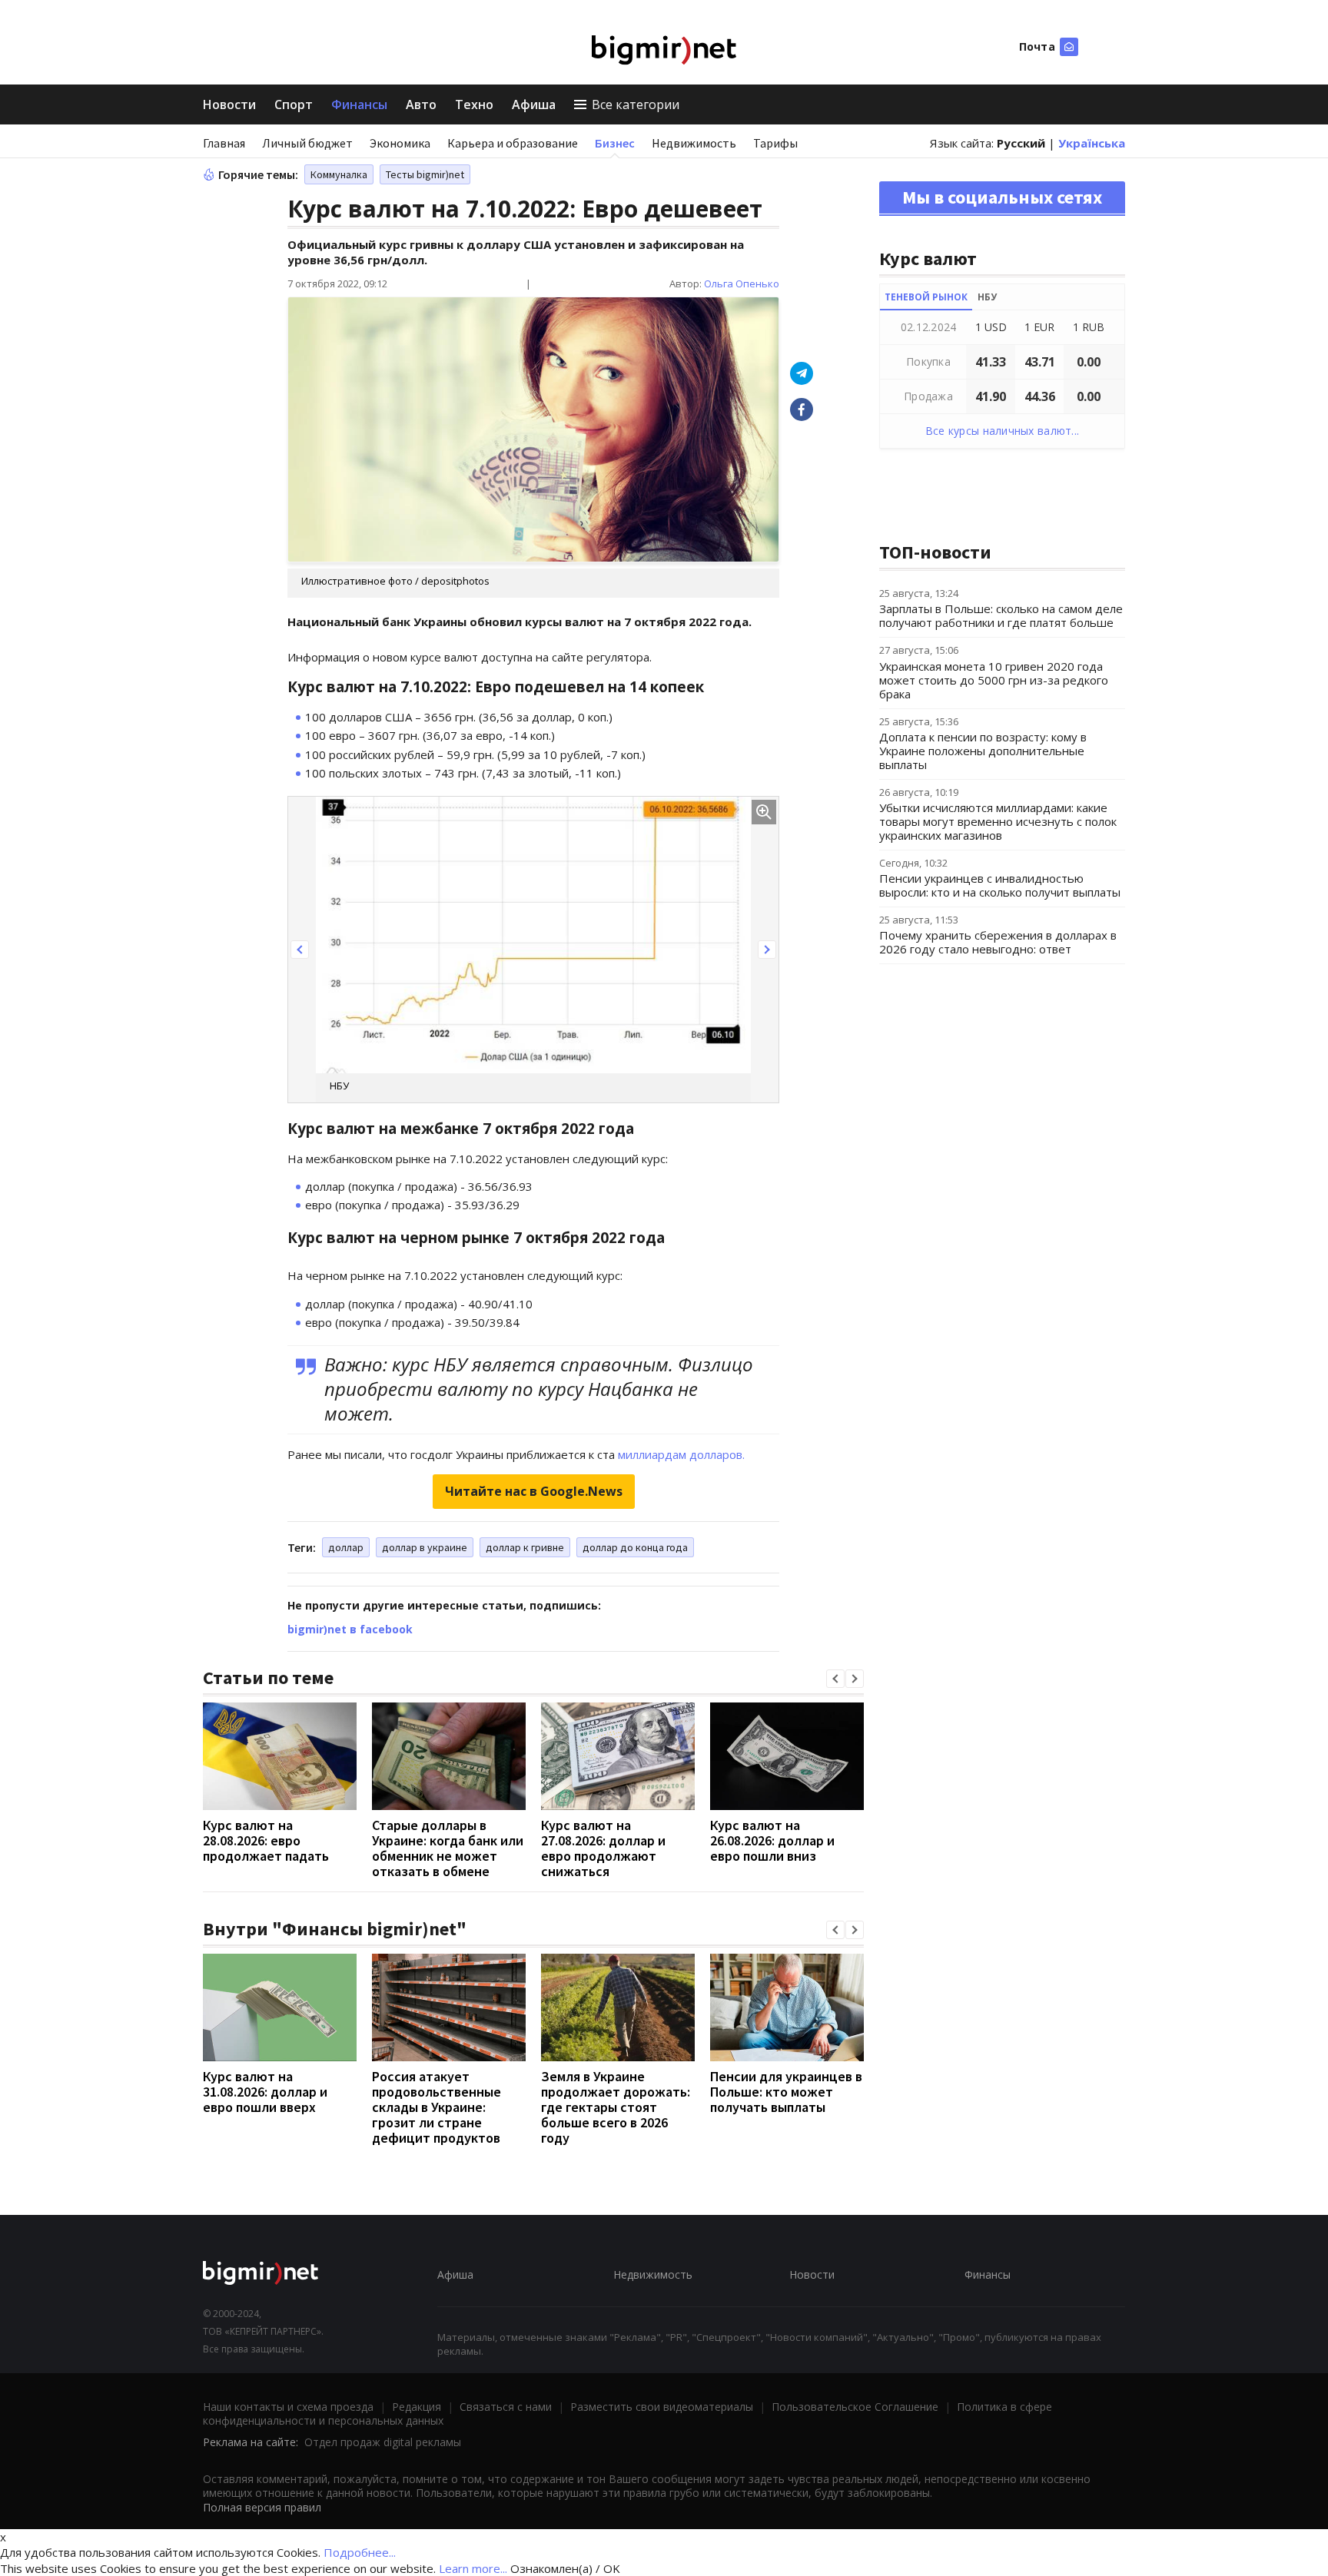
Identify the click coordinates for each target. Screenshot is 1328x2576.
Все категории (636, 104)
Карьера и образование (513, 143)
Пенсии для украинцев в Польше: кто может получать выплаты (786, 2092)
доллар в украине (425, 1547)
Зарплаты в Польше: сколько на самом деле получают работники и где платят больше (1001, 615)
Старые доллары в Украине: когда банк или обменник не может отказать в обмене (448, 1848)
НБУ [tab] (987, 297)
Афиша (534, 104)
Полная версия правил (262, 2507)
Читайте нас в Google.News (534, 1491)
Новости (229, 104)
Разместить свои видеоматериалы (662, 2407)
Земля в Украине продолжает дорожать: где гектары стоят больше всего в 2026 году (616, 2107)
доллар (346, 1547)
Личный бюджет (307, 143)
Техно (474, 104)
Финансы (359, 104)
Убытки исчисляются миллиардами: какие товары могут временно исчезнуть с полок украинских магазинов (998, 821)
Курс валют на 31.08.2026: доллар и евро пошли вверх (265, 2092)
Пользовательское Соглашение (855, 2407)
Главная (224, 143)
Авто (421, 104)
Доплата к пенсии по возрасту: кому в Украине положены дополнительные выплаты (983, 751)
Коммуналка (339, 174)
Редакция (417, 2407)
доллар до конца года (635, 1547)
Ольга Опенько (742, 283)
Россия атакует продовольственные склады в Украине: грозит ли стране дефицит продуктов (437, 2107)
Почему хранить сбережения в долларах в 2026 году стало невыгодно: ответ (998, 942)
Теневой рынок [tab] (926, 297)
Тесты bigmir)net (425, 174)
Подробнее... (360, 2552)
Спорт (294, 104)
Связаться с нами (506, 2407)
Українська (1092, 143)
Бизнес (615, 143)
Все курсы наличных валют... (1003, 431)
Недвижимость (694, 143)
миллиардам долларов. (681, 1454)
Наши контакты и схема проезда (288, 2407)
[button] (300, 950)
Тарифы (775, 143)
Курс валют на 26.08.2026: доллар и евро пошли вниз (772, 1840)
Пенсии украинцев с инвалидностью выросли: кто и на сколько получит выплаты (1000, 885)
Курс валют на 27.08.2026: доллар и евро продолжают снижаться (603, 1848)
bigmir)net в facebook (350, 1629)
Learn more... (473, 2568)
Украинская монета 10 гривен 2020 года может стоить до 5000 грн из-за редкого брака (994, 680)
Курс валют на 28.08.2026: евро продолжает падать (266, 1840)
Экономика (400, 143)
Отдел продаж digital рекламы (383, 2442)
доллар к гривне (525, 1547)
